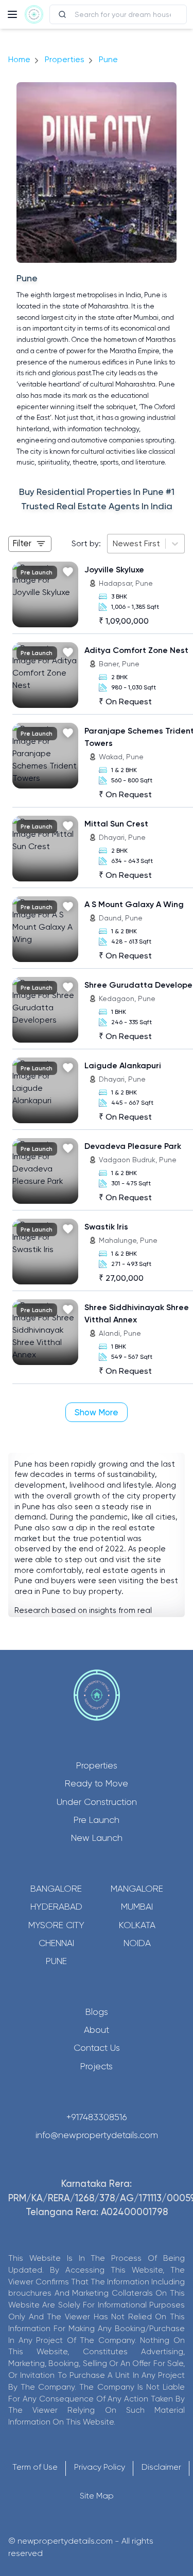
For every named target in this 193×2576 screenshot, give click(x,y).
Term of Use (35, 2467)
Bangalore (56, 1889)
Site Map (97, 2496)
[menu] (12, 14)
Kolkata (137, 1925)
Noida (137, 1943)
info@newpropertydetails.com (97, 2135)
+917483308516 (97, 2117)
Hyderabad (56, 1907)
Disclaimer (161, 2467)
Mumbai (137, 1907)
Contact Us (97, 2048)
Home (19, 59)
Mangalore (137, 1889)
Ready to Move (97, 1783)
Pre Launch (97, 1820)
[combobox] (114, 544)
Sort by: (86, 543)
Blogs (97, 2012)
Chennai (56, 1943)
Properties (65, 59)
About (97, 2030)
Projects (97, 2066)
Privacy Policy (100, 2467)
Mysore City (56, 1925)
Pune (56, 1961)
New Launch (97, 1838)
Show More (97, 1412)
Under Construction (97, 1802)
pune (108, 59)
